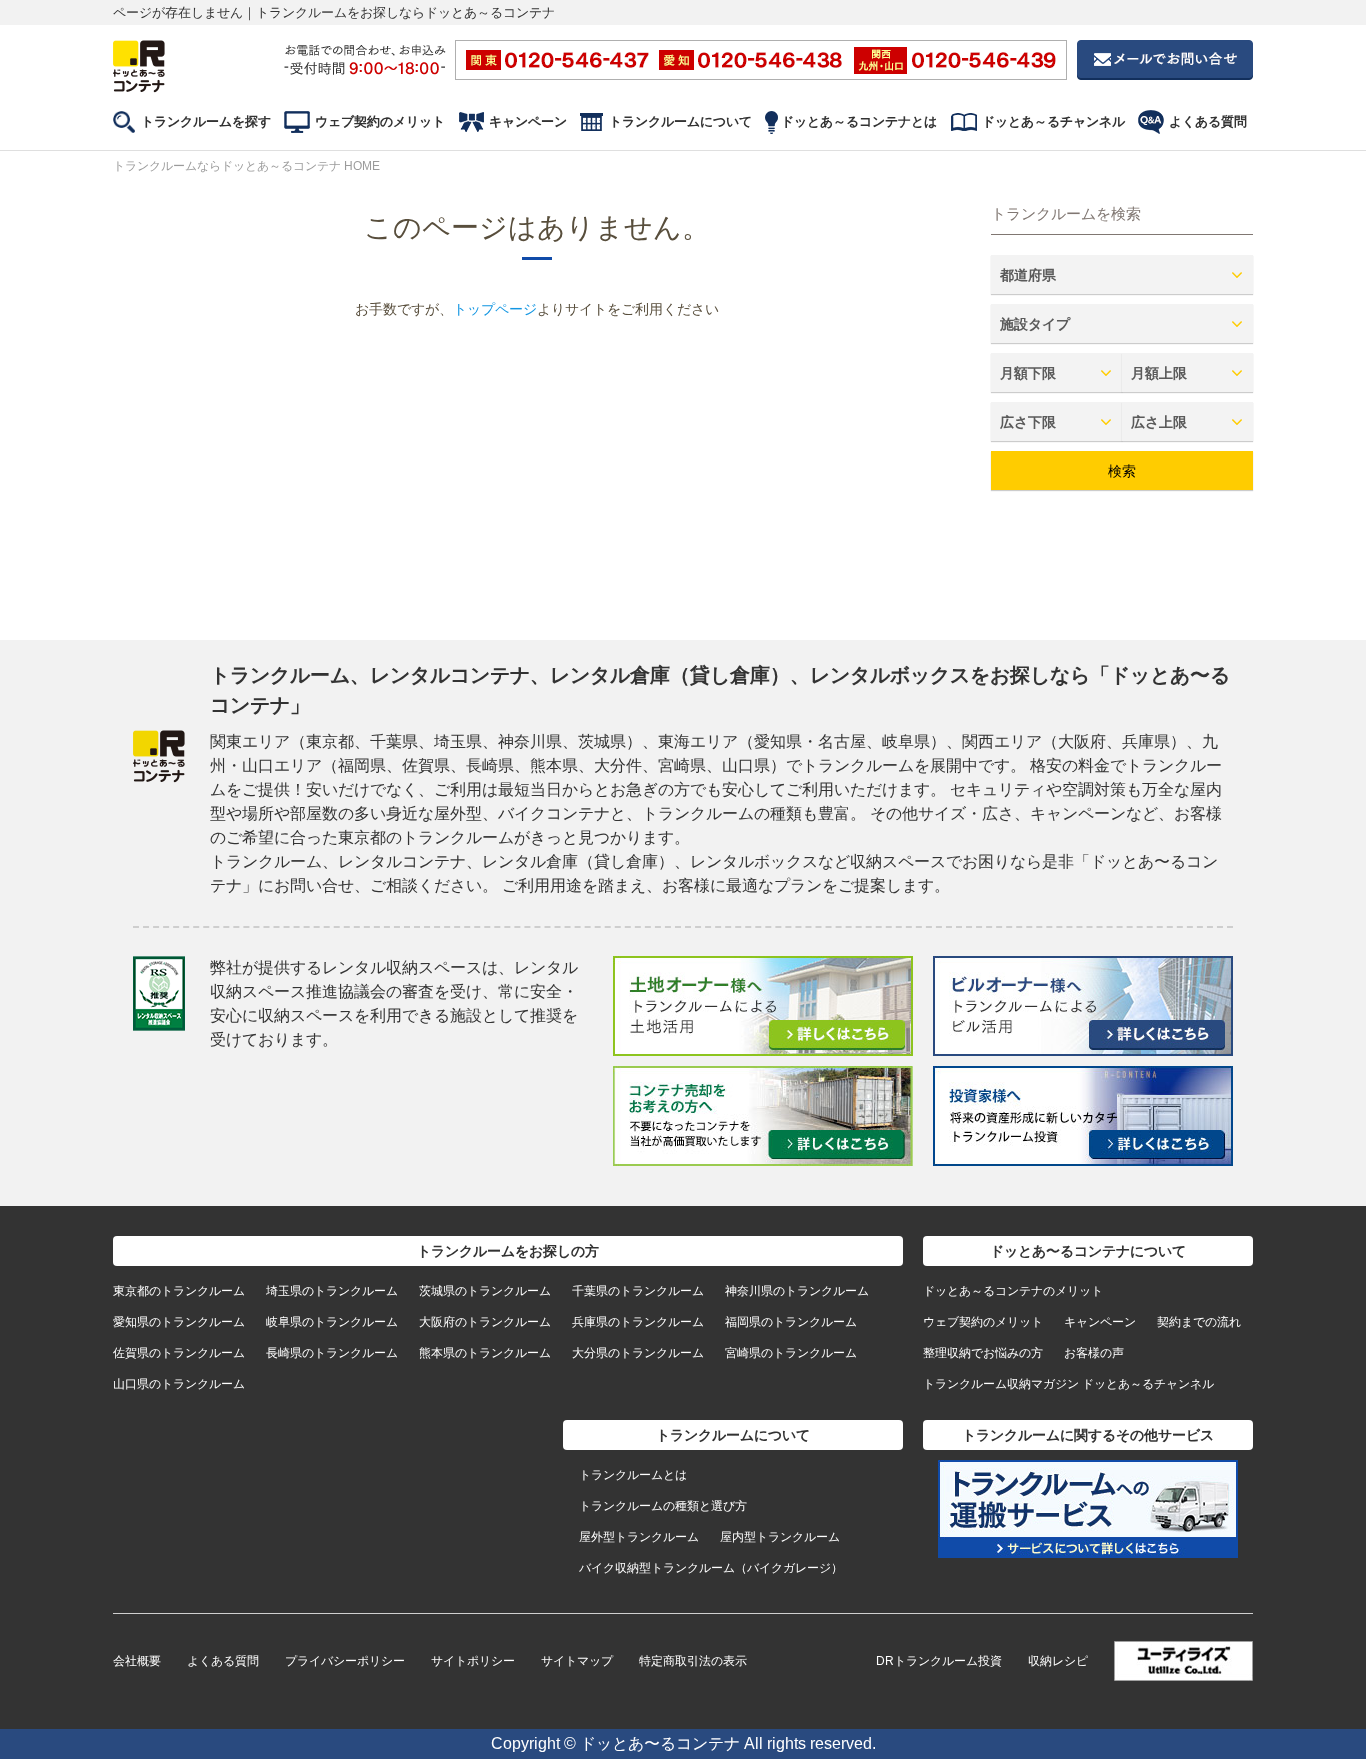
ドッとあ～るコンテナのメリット (1013, 1291)
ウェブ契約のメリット (380, 121)
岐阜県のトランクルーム (332, 1322)
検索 (1122, 471)
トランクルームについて (680, 121)
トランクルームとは (633, 1475)
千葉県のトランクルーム (638, 1291)
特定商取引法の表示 (693, 1661)
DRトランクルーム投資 (939, 1661)
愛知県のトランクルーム (179, 1322)
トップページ (495, 309)
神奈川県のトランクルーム (797, 1291)
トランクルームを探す (206, 121)
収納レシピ (1058, 1661)
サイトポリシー (473, 1661)
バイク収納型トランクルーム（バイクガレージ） (711, 1568)
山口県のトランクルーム (179, 1384)
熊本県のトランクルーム (485, 1353)
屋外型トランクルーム (639, 1537)
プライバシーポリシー (345, 1661)
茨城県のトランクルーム (485, 1291)
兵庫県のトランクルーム (638, 1322)
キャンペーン (528, 121)
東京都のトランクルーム (179, 1291)
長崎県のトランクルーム (332, 1353)
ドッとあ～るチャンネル (1053, 121)
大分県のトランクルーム (638, 1353)
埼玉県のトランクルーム (332, 1291)
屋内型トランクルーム (780, 1537)
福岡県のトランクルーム (791, 1322)
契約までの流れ (1199, 1322)
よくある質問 (1208, 121)
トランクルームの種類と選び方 (663, 1506)
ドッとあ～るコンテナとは (859, 121)
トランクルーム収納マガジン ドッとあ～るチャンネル (1068, 1384)
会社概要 (137, 1661)
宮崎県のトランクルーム (791, 1353)
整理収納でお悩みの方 (983, 1353)
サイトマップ (577, 1661)
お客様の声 (1094, 1353)
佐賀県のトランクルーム (179, 1353)
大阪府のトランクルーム (485, 1322)
